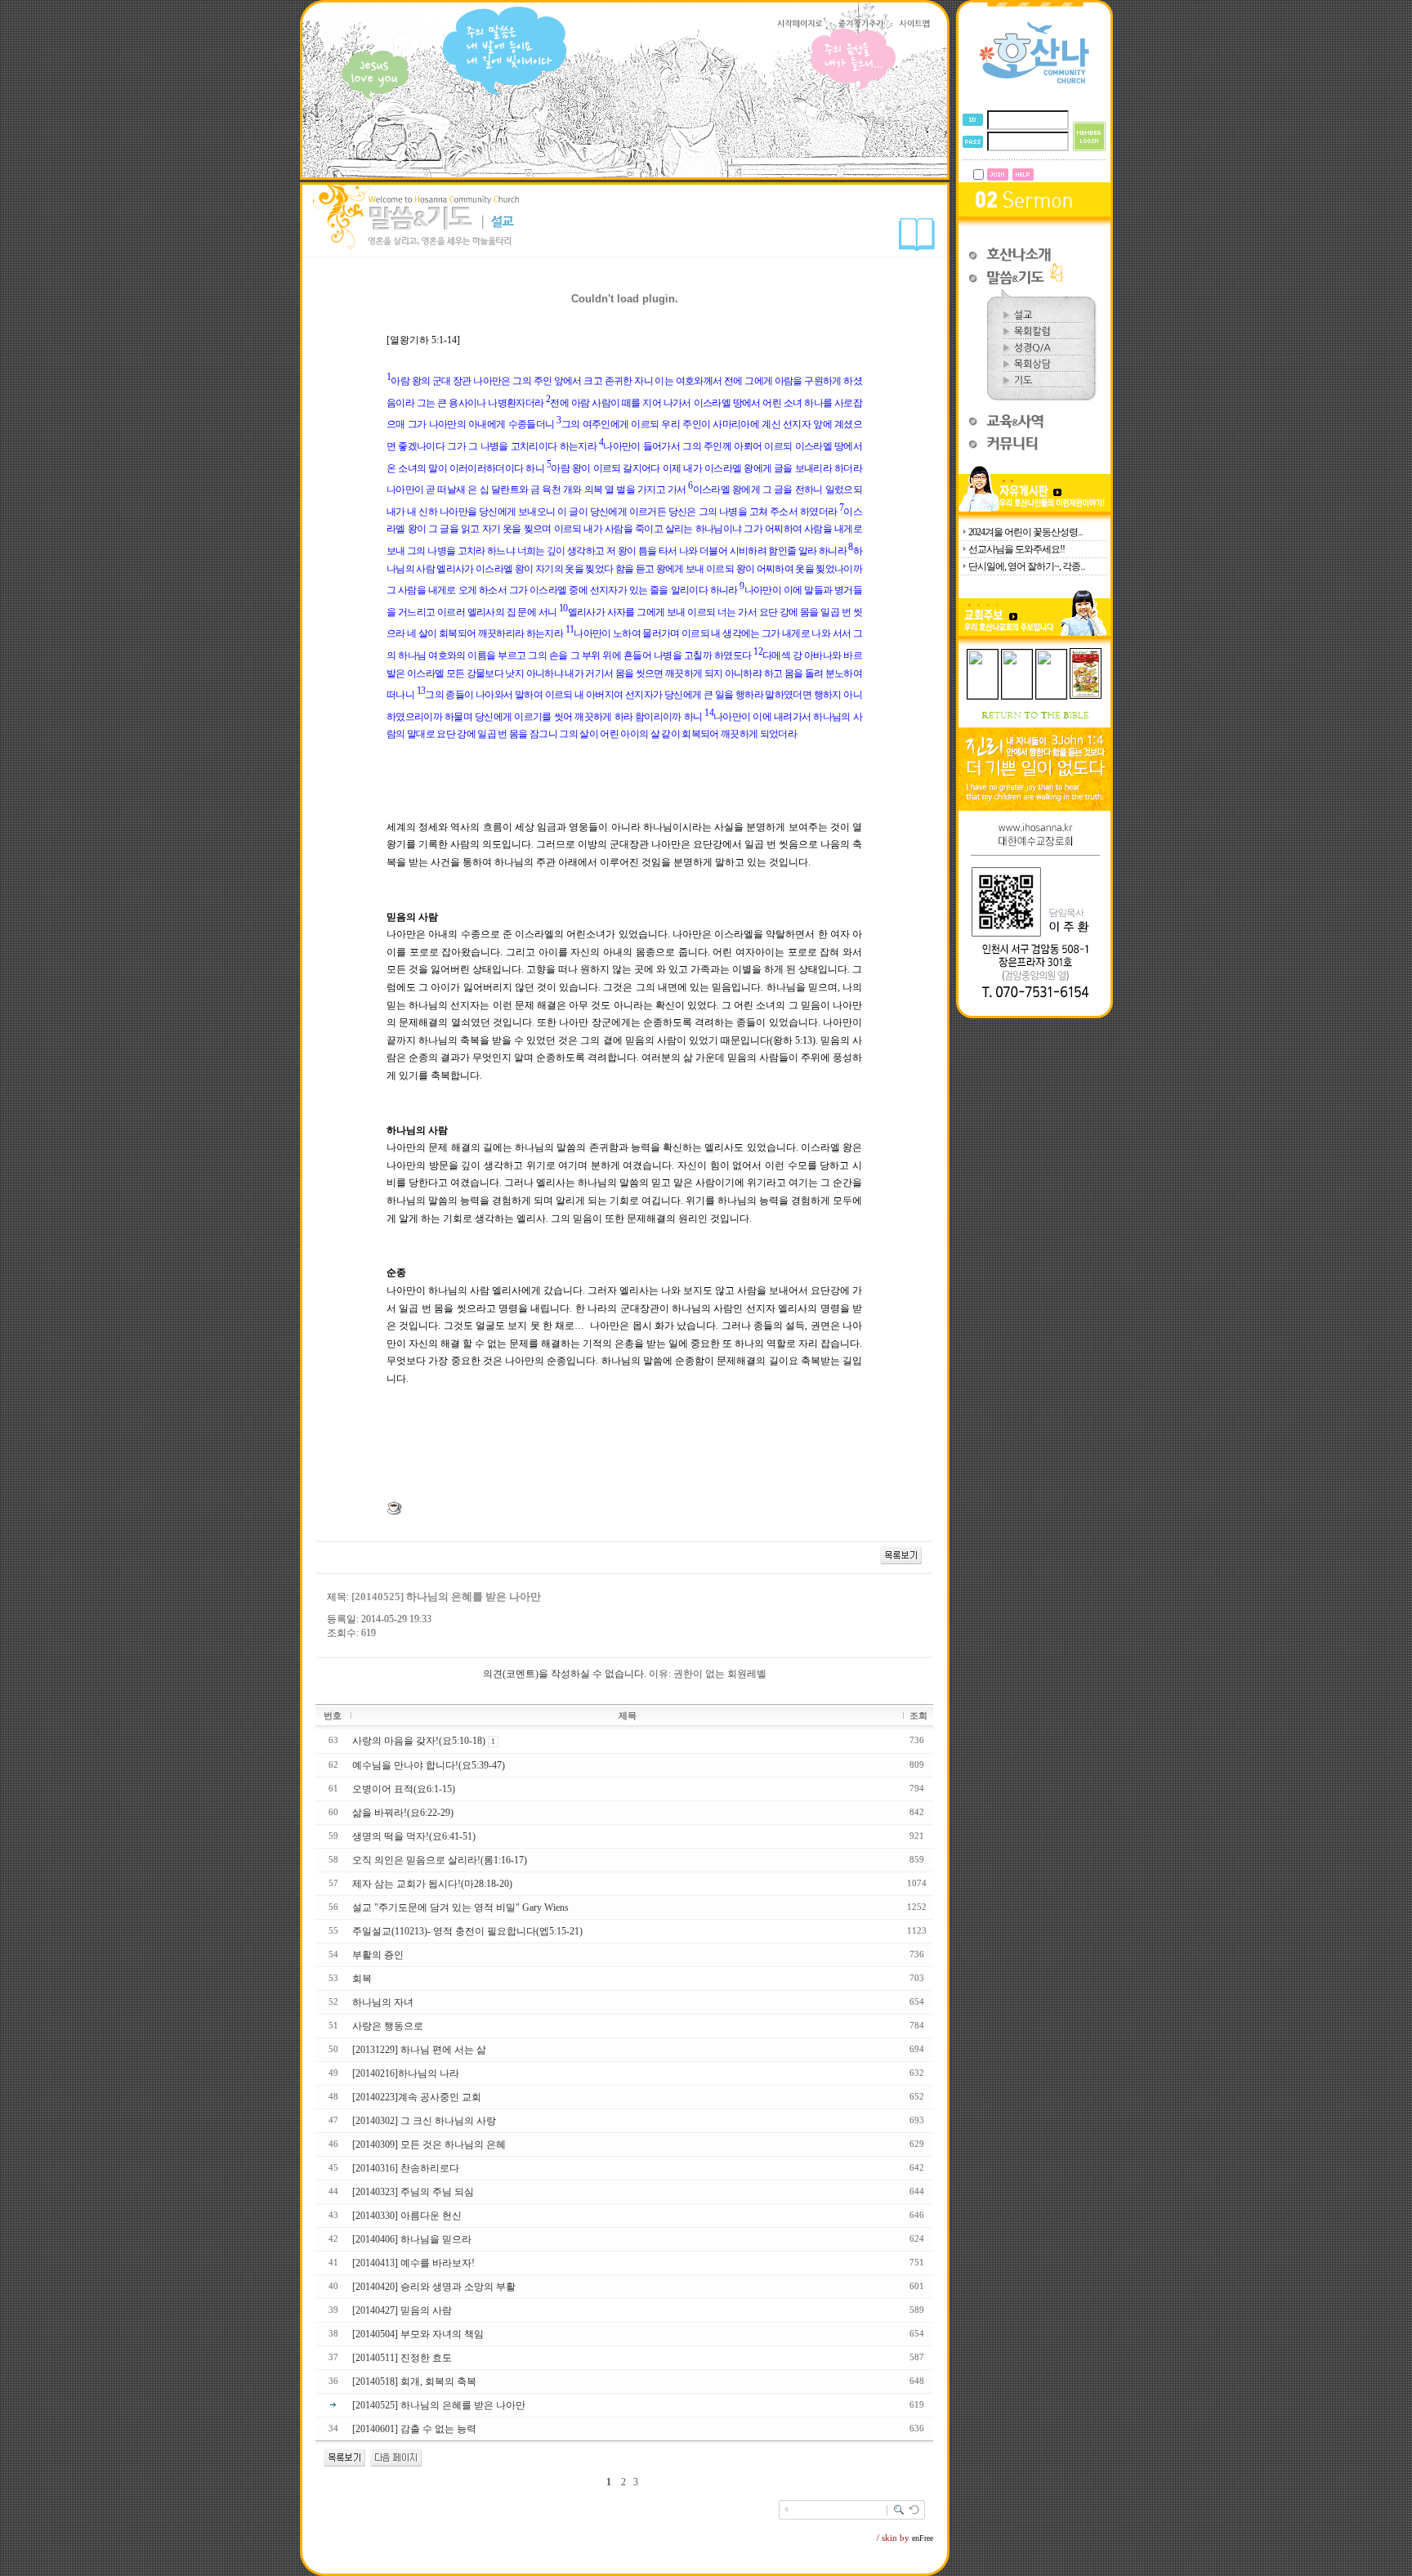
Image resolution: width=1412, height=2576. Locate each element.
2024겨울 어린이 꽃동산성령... (1025, 532)
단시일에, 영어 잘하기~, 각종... (1027, 566)
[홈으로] (1034, 83)
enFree (923, 2538)
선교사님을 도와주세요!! (1017, 549)
